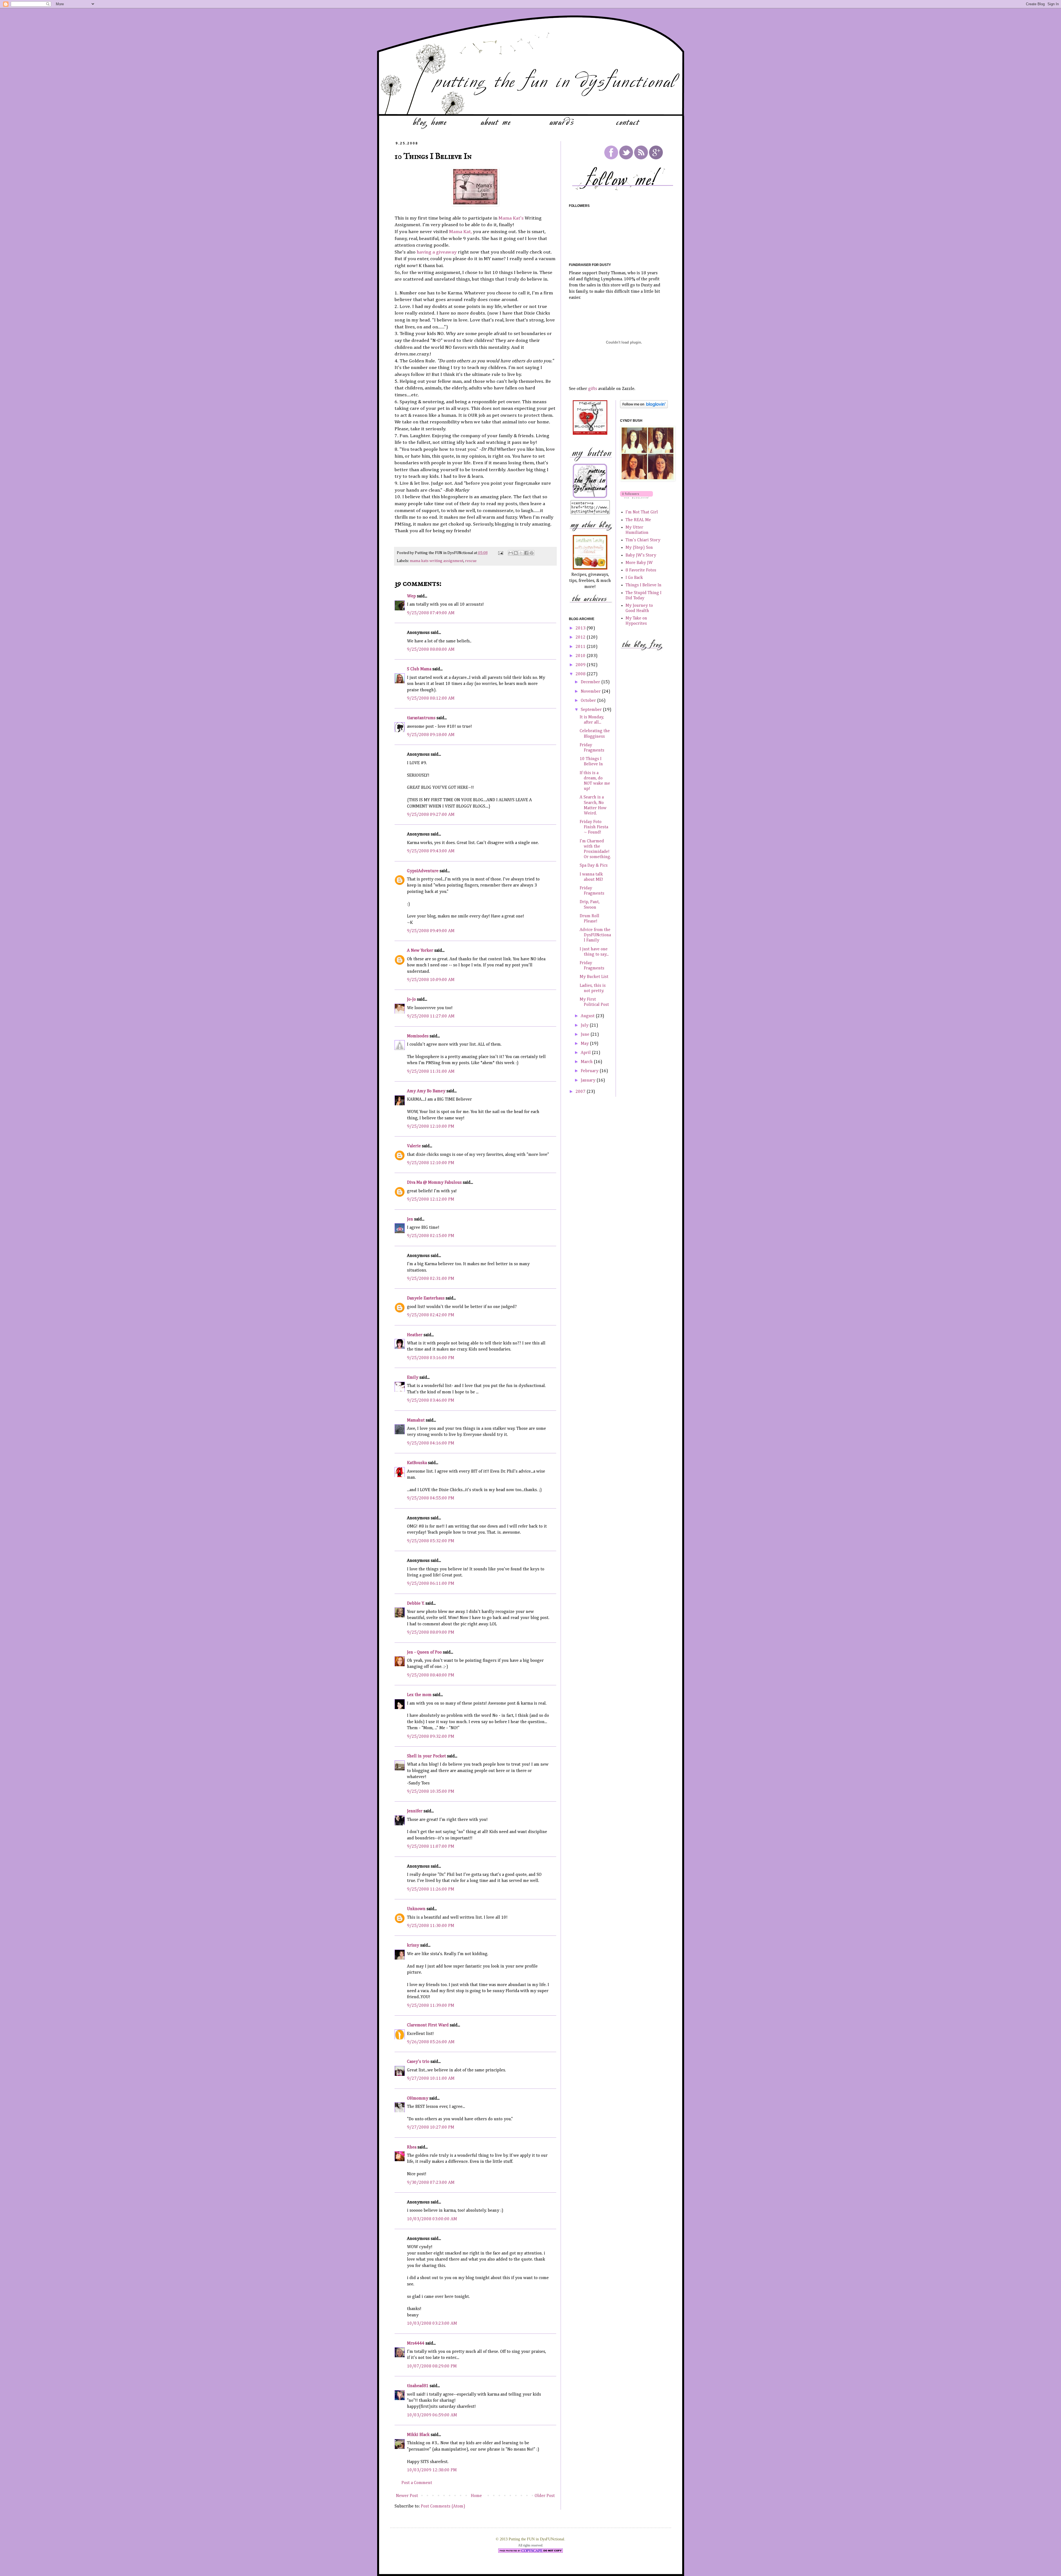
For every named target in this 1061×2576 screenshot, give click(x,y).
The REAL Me (638, 520)
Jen (410, 1219)
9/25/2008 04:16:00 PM (431, 1443)
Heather (415, 1335)
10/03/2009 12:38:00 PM (432, 2470)
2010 (581, 656)
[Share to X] (521, 553)
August (588, 1016)
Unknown (416, 1909)
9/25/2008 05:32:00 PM (431, 1541)
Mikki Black (418, 2435)
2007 (581, 1092)
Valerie (414, 1146)
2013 (581, 628)
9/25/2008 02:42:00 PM (431, 1315)
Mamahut (416, 1420)
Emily (413, 1378)
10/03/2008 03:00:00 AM (432, 2219)
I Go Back (634, 578)
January (589, 1080)
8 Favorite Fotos (641, 570)
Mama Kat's (512, 218)
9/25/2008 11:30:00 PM (431, 1926)
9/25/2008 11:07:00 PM (431, 1847)
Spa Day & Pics (594, 866)
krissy (413, 1945)
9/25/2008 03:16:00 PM (431, 1358)
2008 (581, 674)
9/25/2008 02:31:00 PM (431, 1279)
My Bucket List (594, 977)
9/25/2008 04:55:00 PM (431, 1498)
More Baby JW (639, 563)
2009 (581, 665)
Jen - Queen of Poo (424, 1652)
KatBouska (417, 1463)
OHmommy (418, 2098)
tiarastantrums (421, 718)
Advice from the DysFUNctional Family (595, 935)
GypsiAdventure (423, 871)
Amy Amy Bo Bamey (426, 1091)
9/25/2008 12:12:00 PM (431, 1199)
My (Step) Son (639, 548)
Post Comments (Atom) (443, 2506)
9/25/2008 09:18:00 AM (431, 735)
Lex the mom (419, 1695)
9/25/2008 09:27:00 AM (431, 815)
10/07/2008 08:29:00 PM (432, 2366)
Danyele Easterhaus (426, 1298)
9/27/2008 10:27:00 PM (431, 2127)
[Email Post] (500, 553)
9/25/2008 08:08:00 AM (431, 650)
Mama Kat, (461, 232)
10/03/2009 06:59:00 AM (432, 2415)
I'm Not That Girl (642, 512)
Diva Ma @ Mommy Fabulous (434, 1183)
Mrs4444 (416, 2343)
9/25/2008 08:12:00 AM (431, 698)
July (585, 1025)
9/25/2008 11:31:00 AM (431, 1072)
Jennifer (415, 1811)
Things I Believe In (644, 585)
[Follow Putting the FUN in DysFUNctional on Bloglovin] (644, 407)
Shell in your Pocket (426, 1756)
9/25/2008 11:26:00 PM (431, 1889)
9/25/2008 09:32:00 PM (431, 1737)
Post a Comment (417, 2483)
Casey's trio (418, 2062)
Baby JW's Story (641, 555)
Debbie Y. (416, 1604)
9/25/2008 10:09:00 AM (431, 980)
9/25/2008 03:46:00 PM (431, 1401)
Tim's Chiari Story (643, 540)
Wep (411, 596)
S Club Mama (419, 669)
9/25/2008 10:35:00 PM (431, 1792)
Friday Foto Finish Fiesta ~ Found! (594, 827)
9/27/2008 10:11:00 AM (431, 2079)
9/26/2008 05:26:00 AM (431, 2042)
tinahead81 (418, 2386)
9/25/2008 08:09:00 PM (431, 1633)
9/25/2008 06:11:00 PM (431, 1584)
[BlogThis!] (516, 553)
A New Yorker (420, 951)
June (586, 1035)
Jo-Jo (411, 1000)
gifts (593, 389)
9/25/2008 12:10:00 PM (431, 1127)
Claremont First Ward (428, 2025)
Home (476, 2496)
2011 (581, 647)
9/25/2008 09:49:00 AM (431, 931)
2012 (581, 637)
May (585, 1044)
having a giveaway (437, 252)
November (591, 692)
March (587, 1062)
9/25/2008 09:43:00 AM (431, 851)
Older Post (545, 2496)
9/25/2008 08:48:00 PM (431, 1675)
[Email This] (511, 553)
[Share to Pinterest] (532, 553)
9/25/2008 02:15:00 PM (431, 1236)
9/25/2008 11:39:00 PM (431, 2006)
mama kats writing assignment (437, 561)
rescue (471, 561)
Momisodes (418, 1036)
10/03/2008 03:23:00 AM (432, 2324)
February (590, 1071)
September (592, 710)
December (591, 682)
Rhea (412, 2147)
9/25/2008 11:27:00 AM (431, 1016)
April (586, 1053)
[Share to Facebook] (526, 553)
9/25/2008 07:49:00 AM (431, 613)
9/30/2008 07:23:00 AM (431, 2183)
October (589, 701)
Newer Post (407, 2496)
